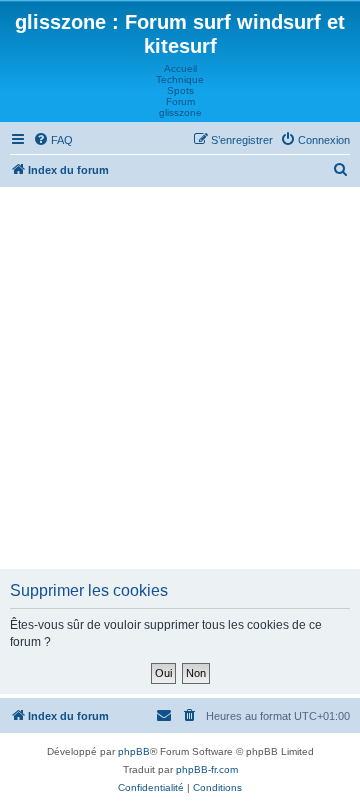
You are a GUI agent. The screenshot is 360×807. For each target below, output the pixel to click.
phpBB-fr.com (207, 769)
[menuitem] (53, 140)
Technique (180, 79)
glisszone (180, 112)
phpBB (134, 751)
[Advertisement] (180, 377)
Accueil (180, 68)
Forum (180, 101)
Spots (180, 90)
